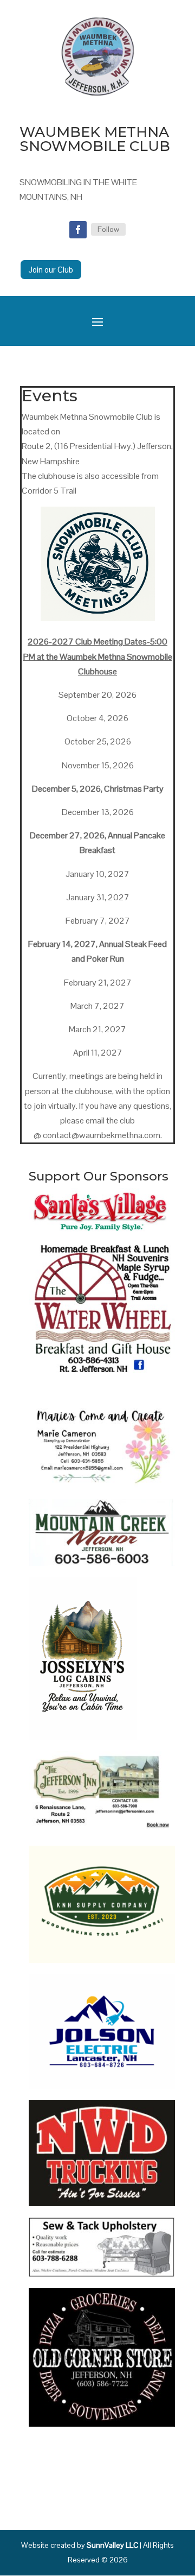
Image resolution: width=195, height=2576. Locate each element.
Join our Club (51, 270)
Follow (108, 229)
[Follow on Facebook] (78, 230)
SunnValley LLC (112, 2545)
